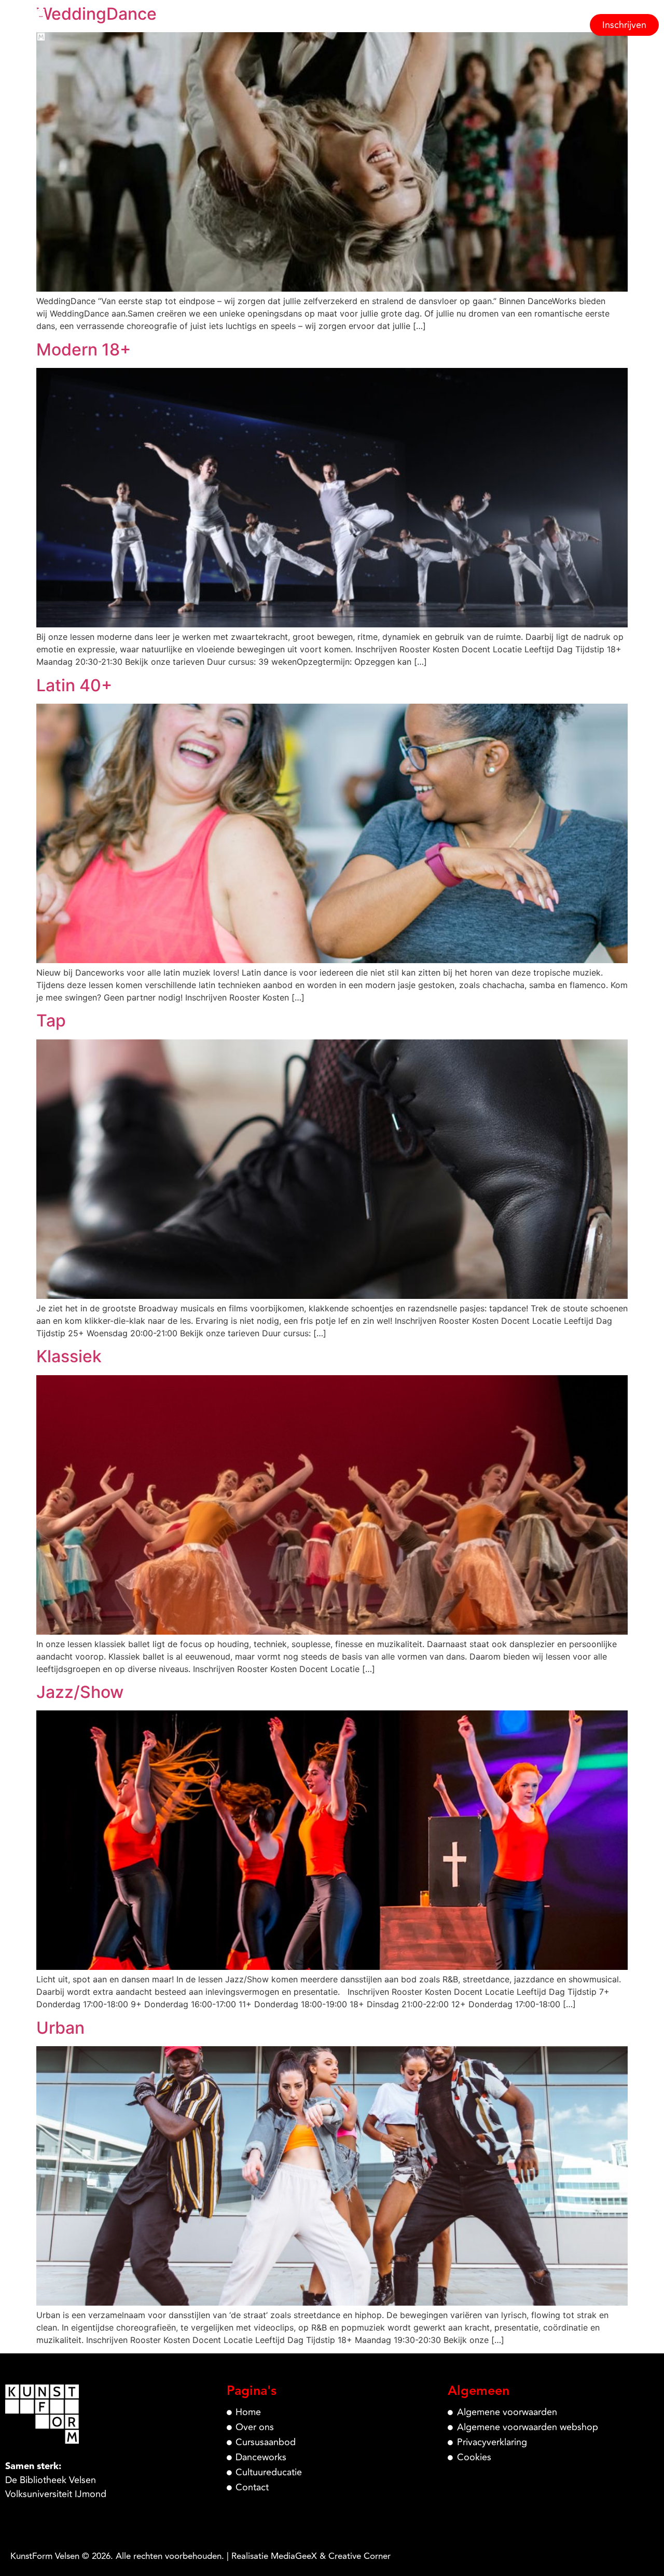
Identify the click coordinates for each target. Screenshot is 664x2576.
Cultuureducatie (537, 25)
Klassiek (69, 1356)
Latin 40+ (74, 685)
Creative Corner (359, 2556)
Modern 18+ (84, 350)
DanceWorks (459, 25)
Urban (60, 2028)
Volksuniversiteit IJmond (56, 2494)
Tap (51, 1020)
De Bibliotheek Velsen (51, 2480)
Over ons (320, 25)
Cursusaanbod (385, 25)
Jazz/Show (80, 1692)
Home (272, 25)
